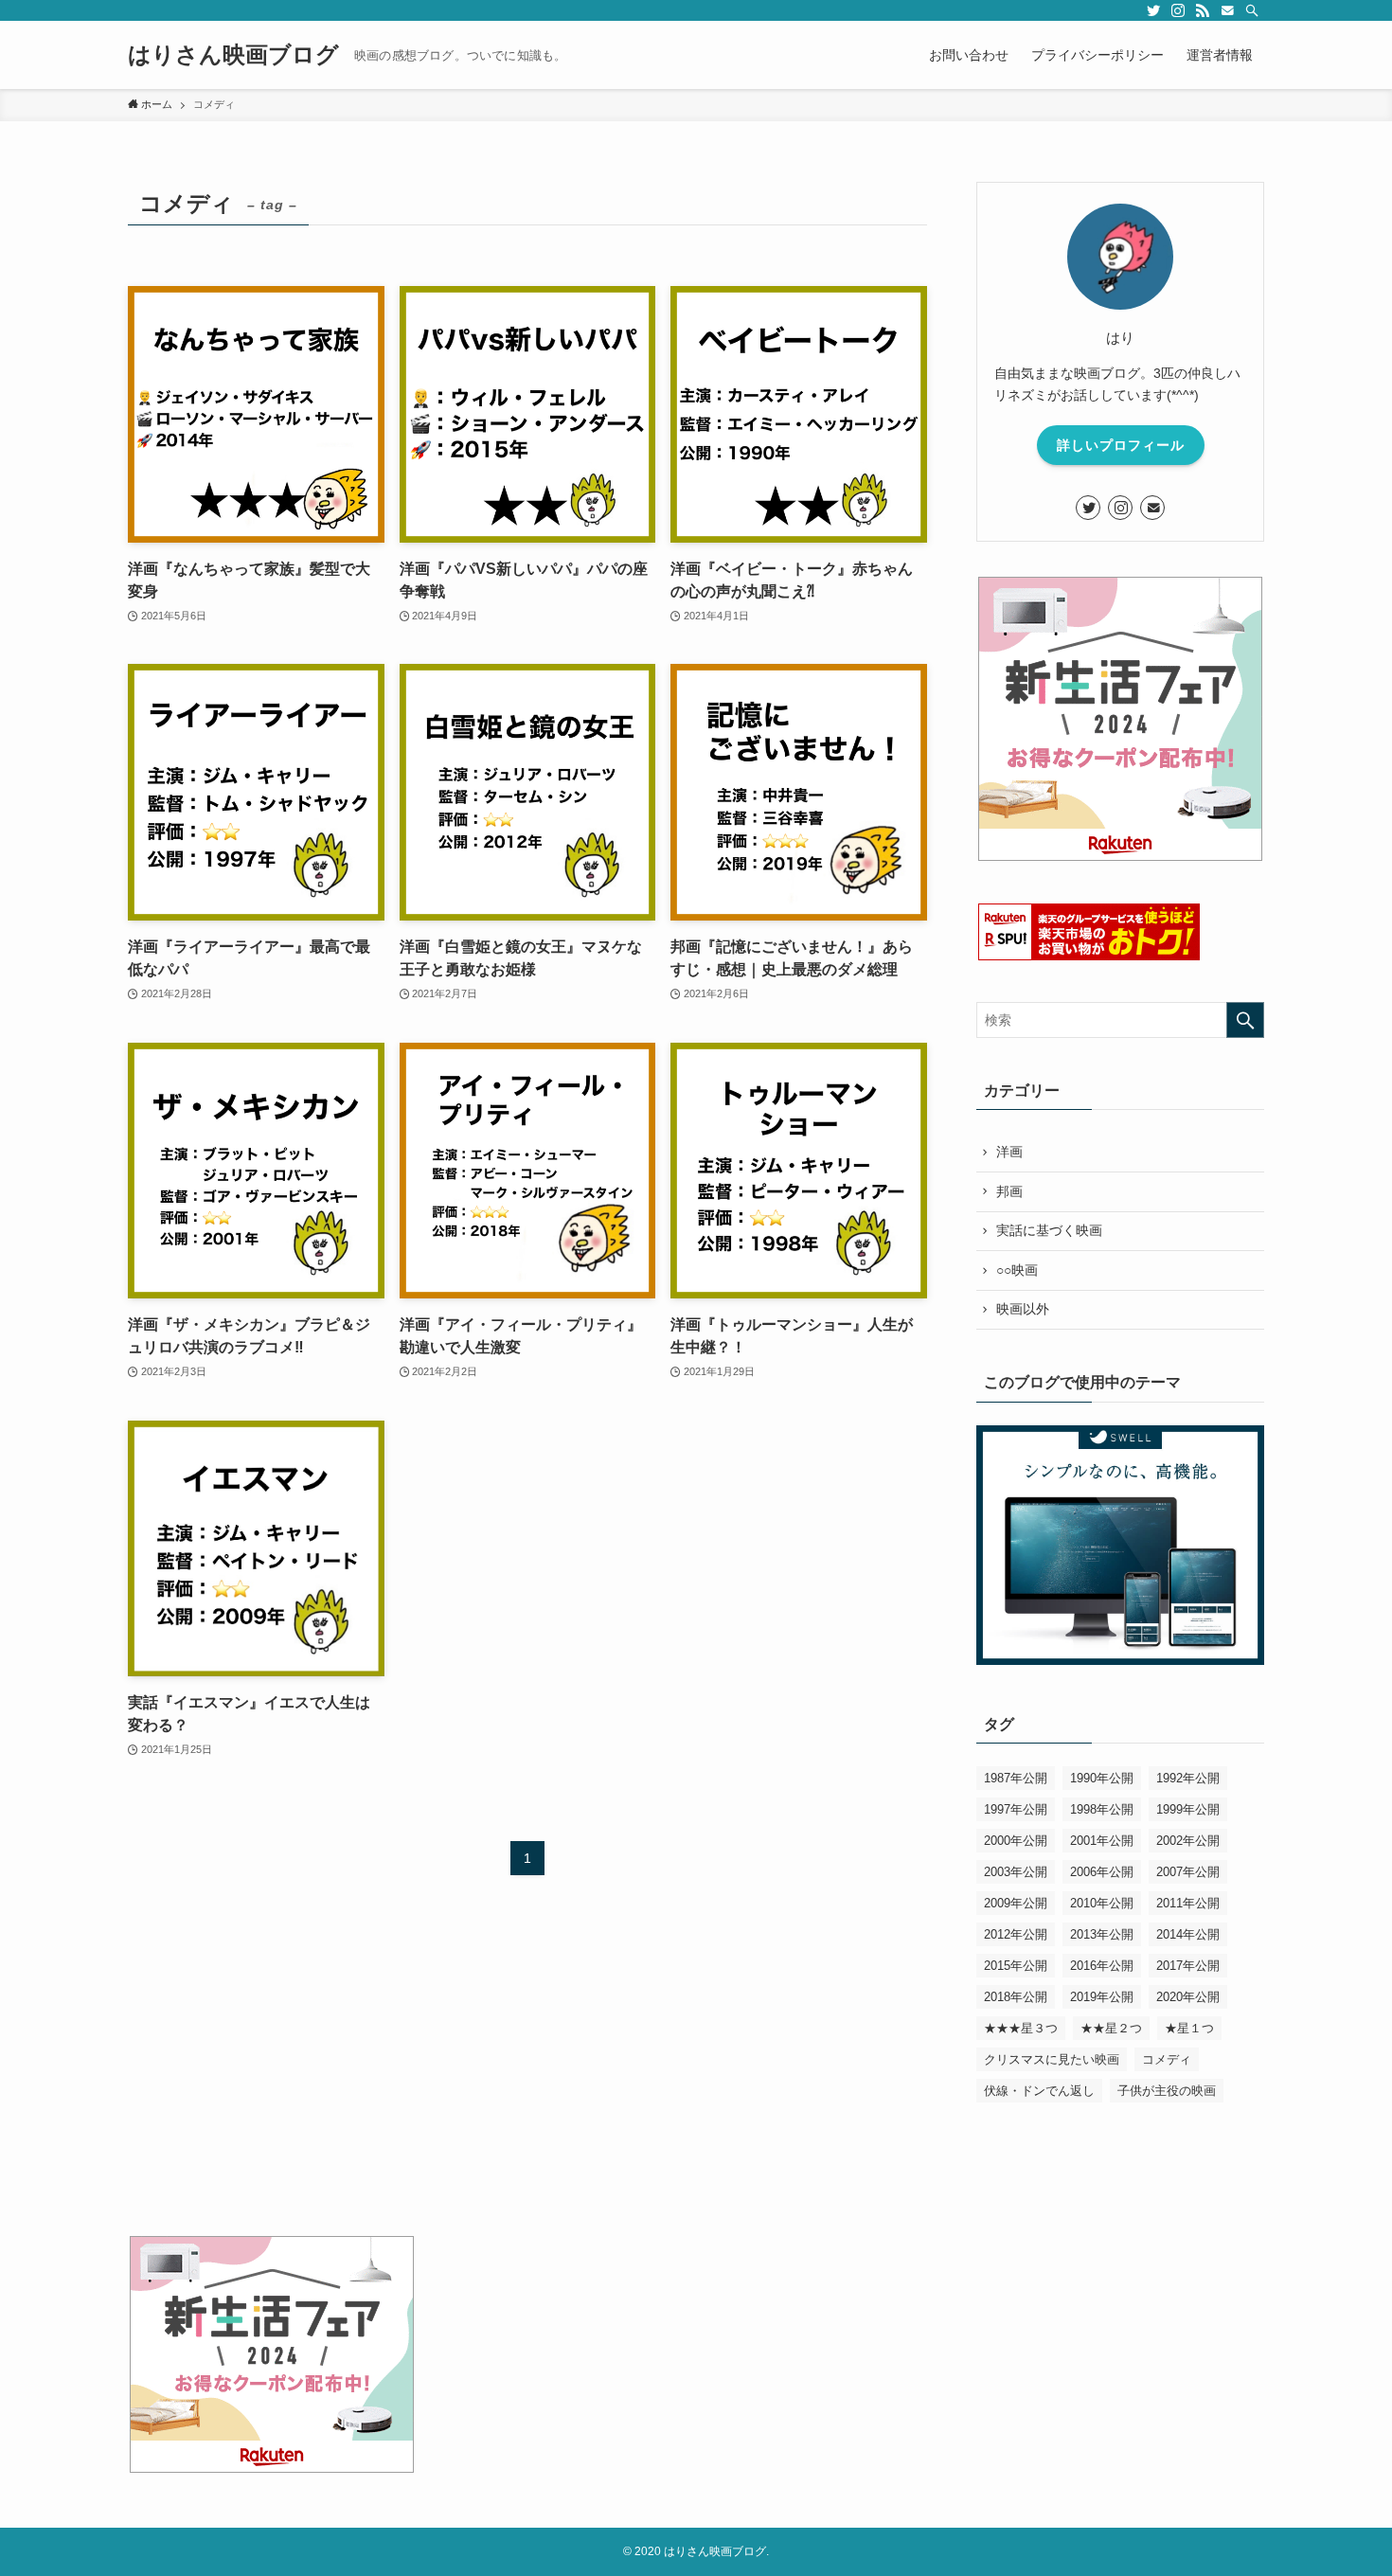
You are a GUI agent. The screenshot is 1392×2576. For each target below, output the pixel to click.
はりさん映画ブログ (233, 55)
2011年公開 (1188, 1903)
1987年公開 (1016, 1778)
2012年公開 (1016, 1934)
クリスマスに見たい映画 (1052, 2059)
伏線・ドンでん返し (1039, 2091)
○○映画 (1017, 1270)
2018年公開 (1016, 1997)
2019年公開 (1102, 1997)
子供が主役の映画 (1167, 2091)
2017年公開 (1188, 1966)
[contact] (1227, 10)
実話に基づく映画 (1049, 1230)
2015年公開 (1016, 1966)
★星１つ (1189, 2028)
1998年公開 (1102, 1809)
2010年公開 (1102, 1903)
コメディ (1167, 2059)
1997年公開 (1016, 1809)
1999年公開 (1188, 1809)
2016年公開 (1102, 1966)
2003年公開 (1016, 1872)
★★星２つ (1111, 2028)
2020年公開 (1188, 1997)
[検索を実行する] (1245, 1020)
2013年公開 (1102, 1934)
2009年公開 (1016, 1903)
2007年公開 (1188, 1872)
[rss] (1203, 10)
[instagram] (1178, 10)
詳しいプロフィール (1121, 445)
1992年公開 (1188, 1778)
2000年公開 (1016, 1841)
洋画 (1009, 1152)
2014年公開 (1188, 1934)
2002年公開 (1188, 1841)
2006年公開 (1102, 1872)
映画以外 (1023, 1309)
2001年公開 (1102, 1841)
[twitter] (1153, 10)
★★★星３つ (1021, 2028)
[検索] (1252, 10)
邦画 (1009, 1191)
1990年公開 (1102, 1778)
